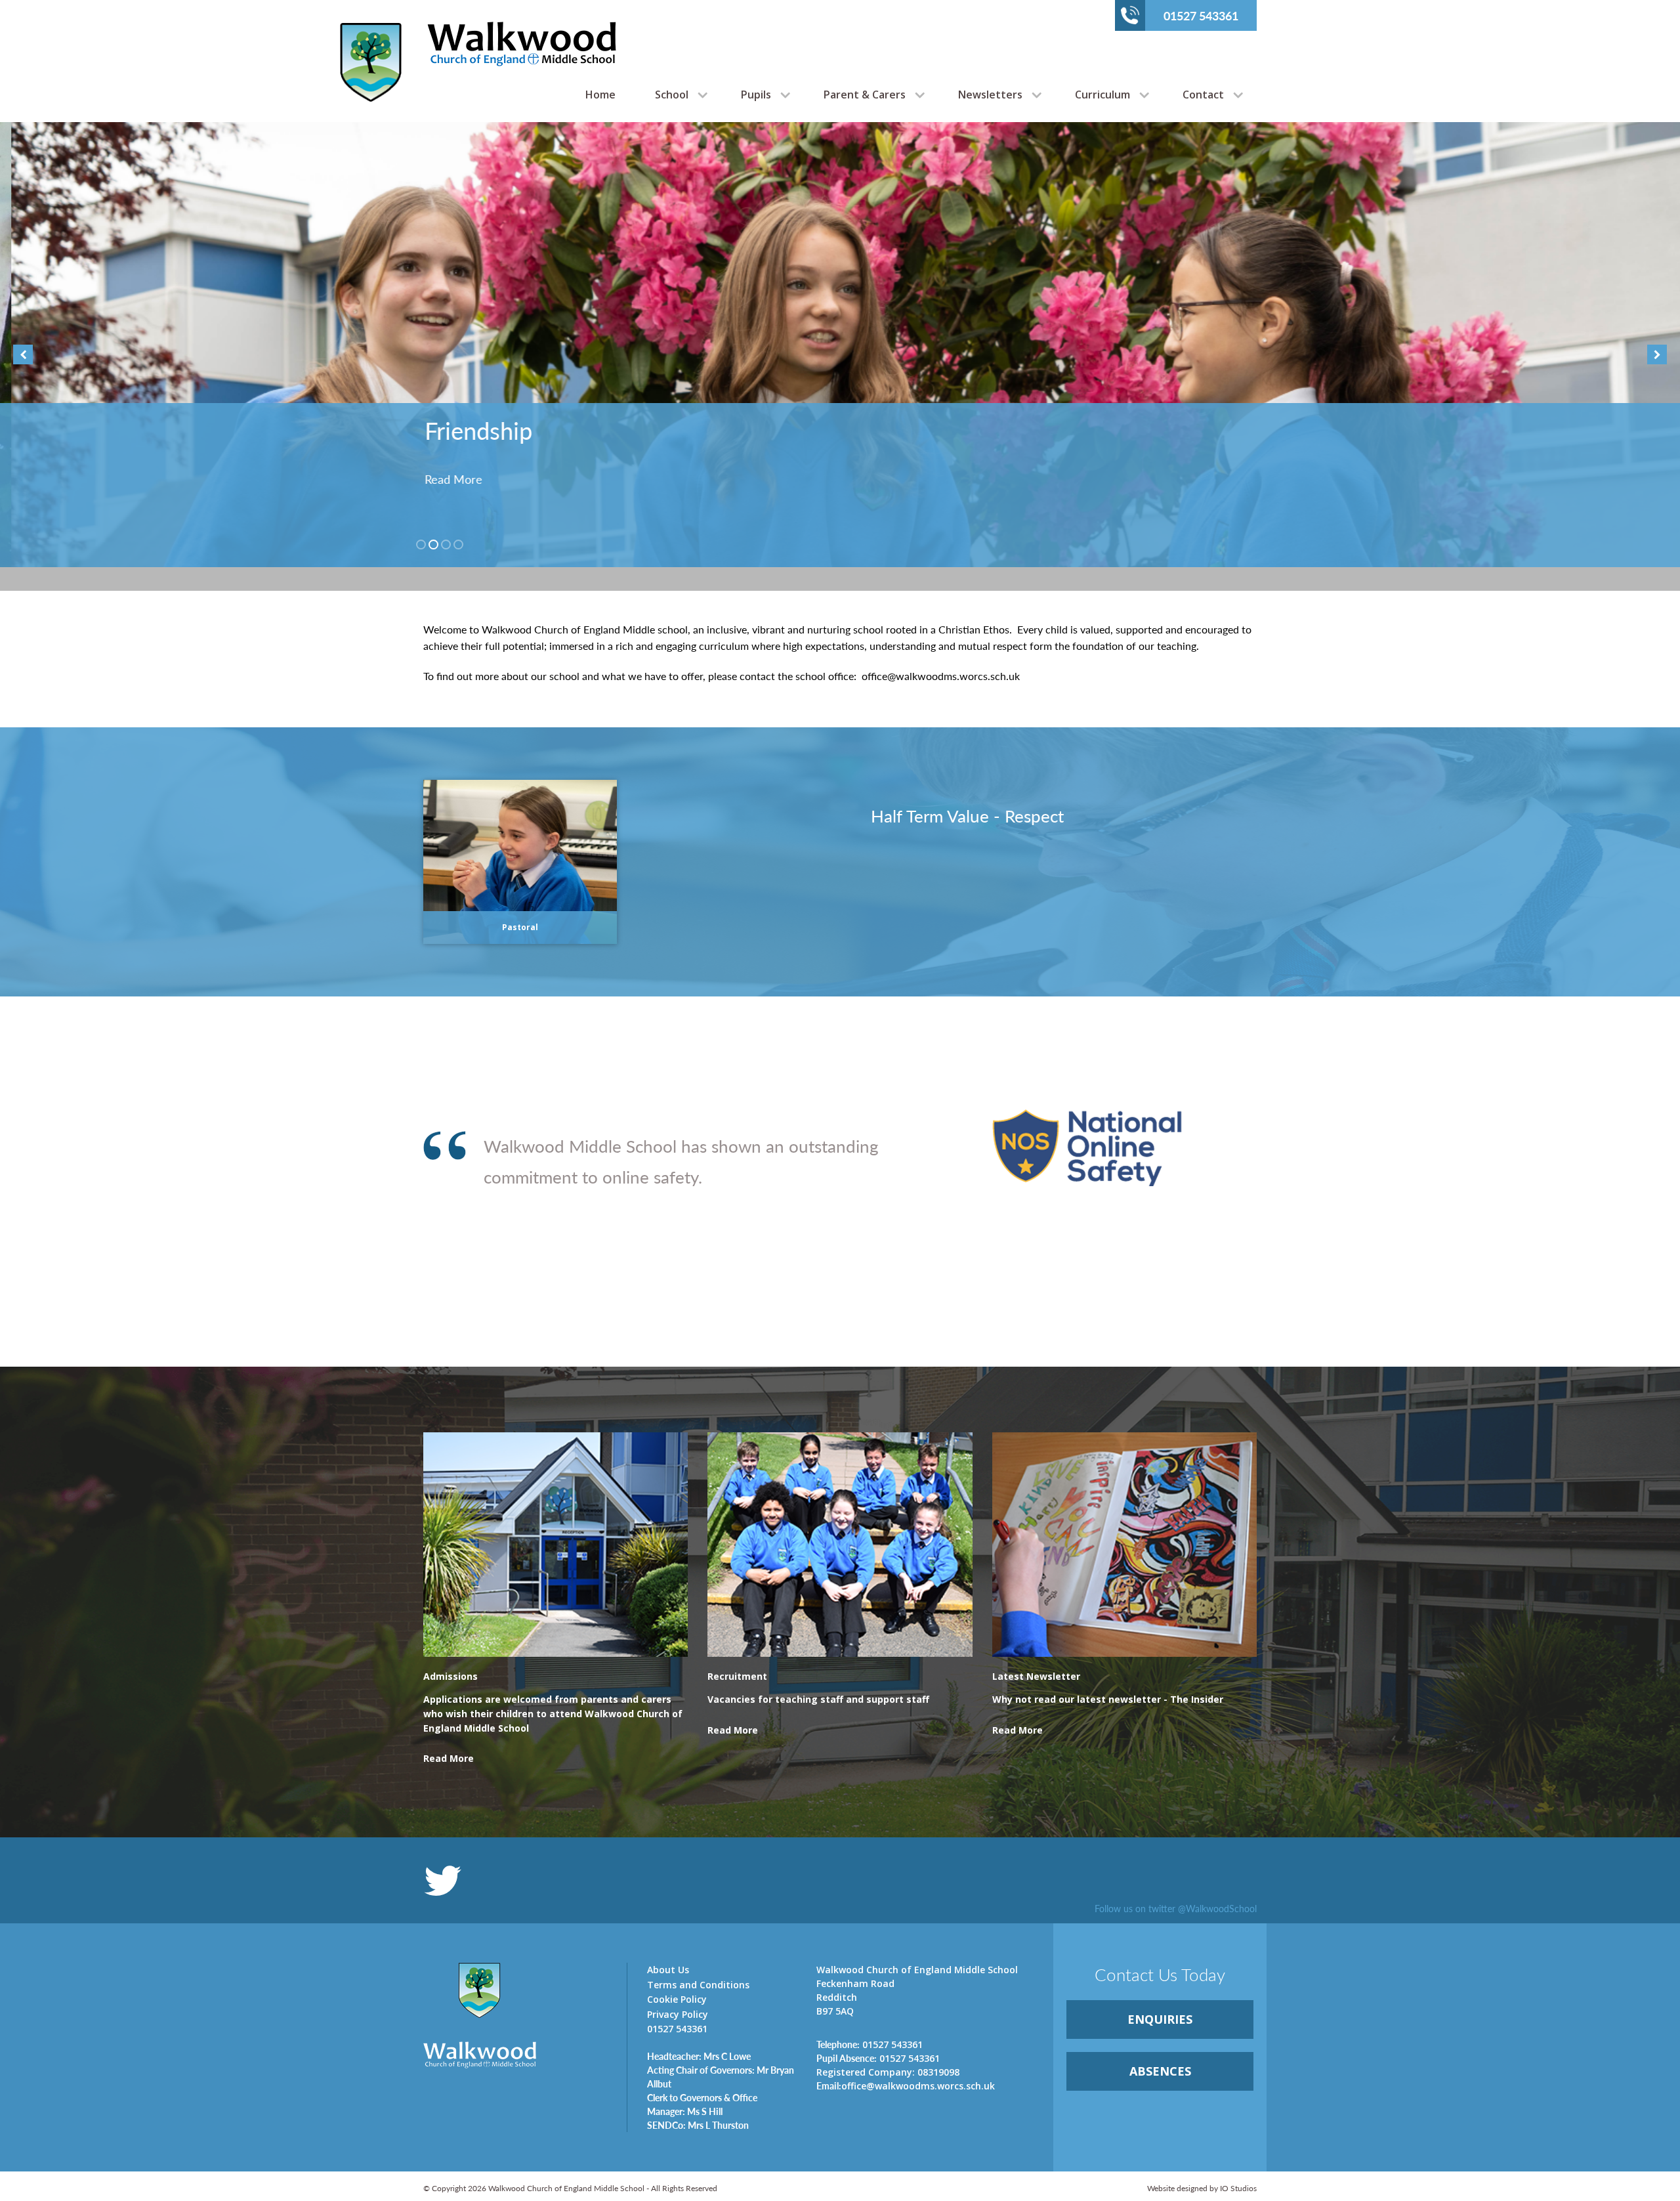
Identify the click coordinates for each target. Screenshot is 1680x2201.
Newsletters (990, 95)
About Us (668, 1970)
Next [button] (1657, 354)
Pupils (756, 95)
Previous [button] (23, 354)
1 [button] (421, 545)
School (672, 95)
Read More (442, 479)
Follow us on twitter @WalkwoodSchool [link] (1176, 1908)
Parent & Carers (865, 95)
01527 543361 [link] (870, 2044)
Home (600, 95)
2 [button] (433, 545)
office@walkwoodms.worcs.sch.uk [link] (906, 2085)
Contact (1203, 95)
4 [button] (458, 545)
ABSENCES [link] (1160, 2071)
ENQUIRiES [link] (1160, 2019)
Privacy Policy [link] (678, 2014)
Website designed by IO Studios (1202, 2188)
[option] (840, 345)
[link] (556, 1721)
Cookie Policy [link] (677, 1999)
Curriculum (1102, 95)
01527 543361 (1201, 15)
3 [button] (446, 545)
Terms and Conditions (698, 1985)
